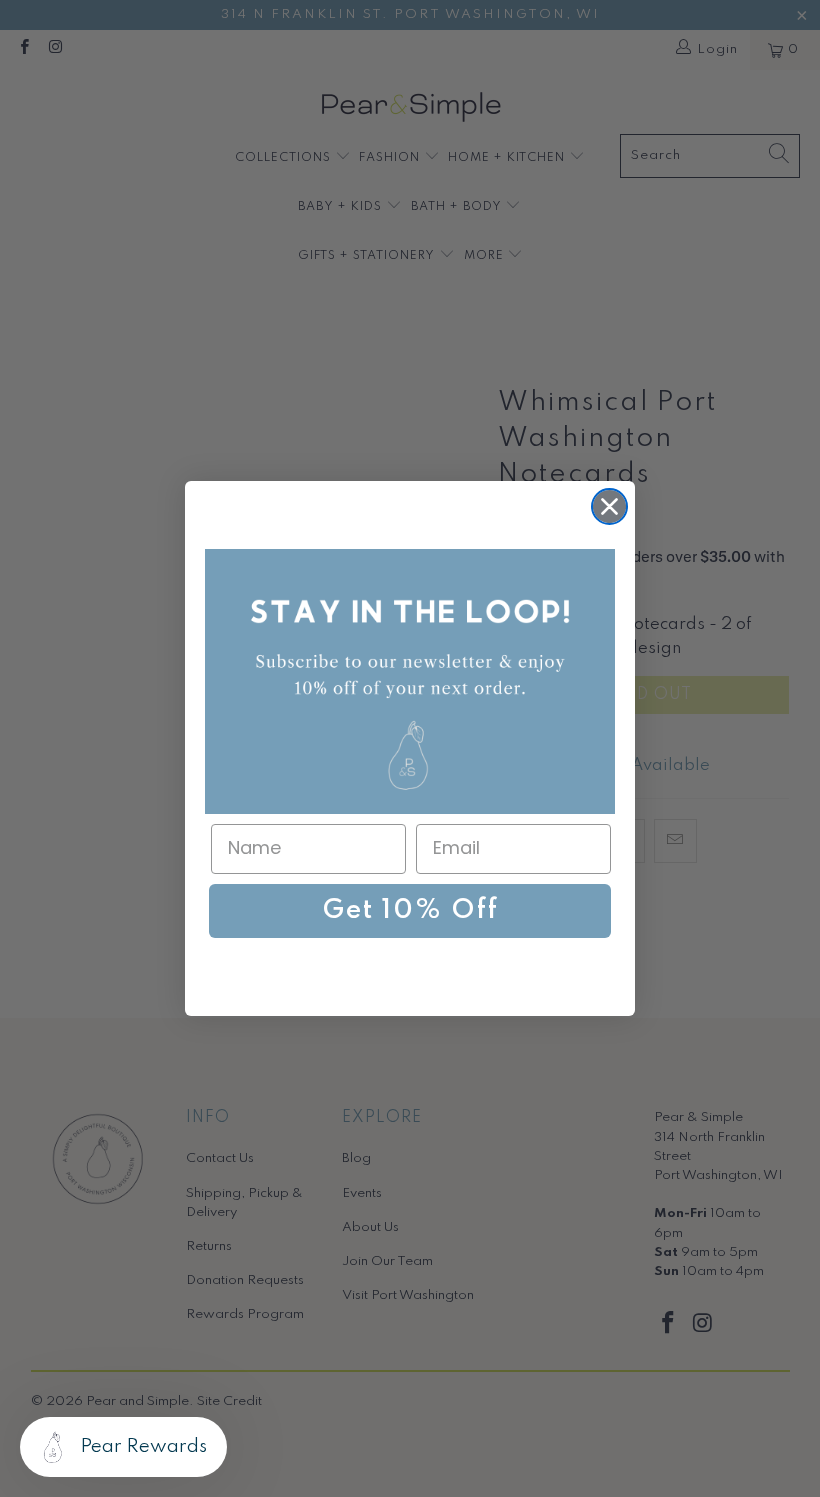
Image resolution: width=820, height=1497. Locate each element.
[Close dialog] (609, 506)
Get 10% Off (410, 910)
